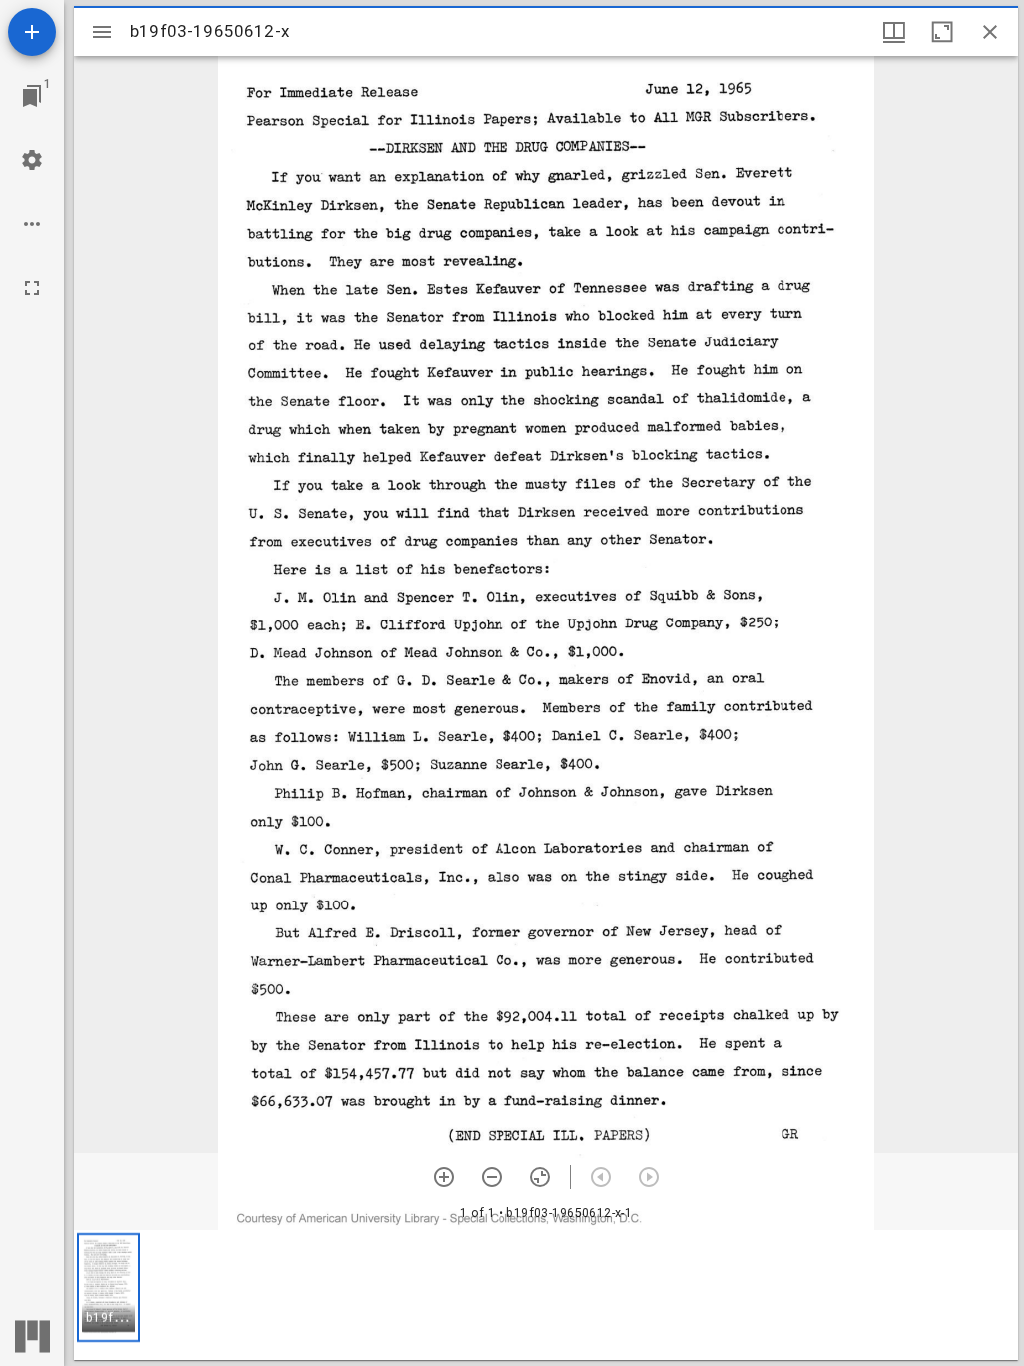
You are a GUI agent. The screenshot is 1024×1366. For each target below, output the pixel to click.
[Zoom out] (492, 1177)
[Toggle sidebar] (102, 32)
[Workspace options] (32, 224)
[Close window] (990, 32)
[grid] (546, 1295)
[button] (108, 1287)
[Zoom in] (444, 1177)
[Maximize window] (942, 32)
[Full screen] (32, 288)
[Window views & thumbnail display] (894, 32)
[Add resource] (32, 32)
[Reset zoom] (540, 1177)
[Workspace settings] (32, 160)
